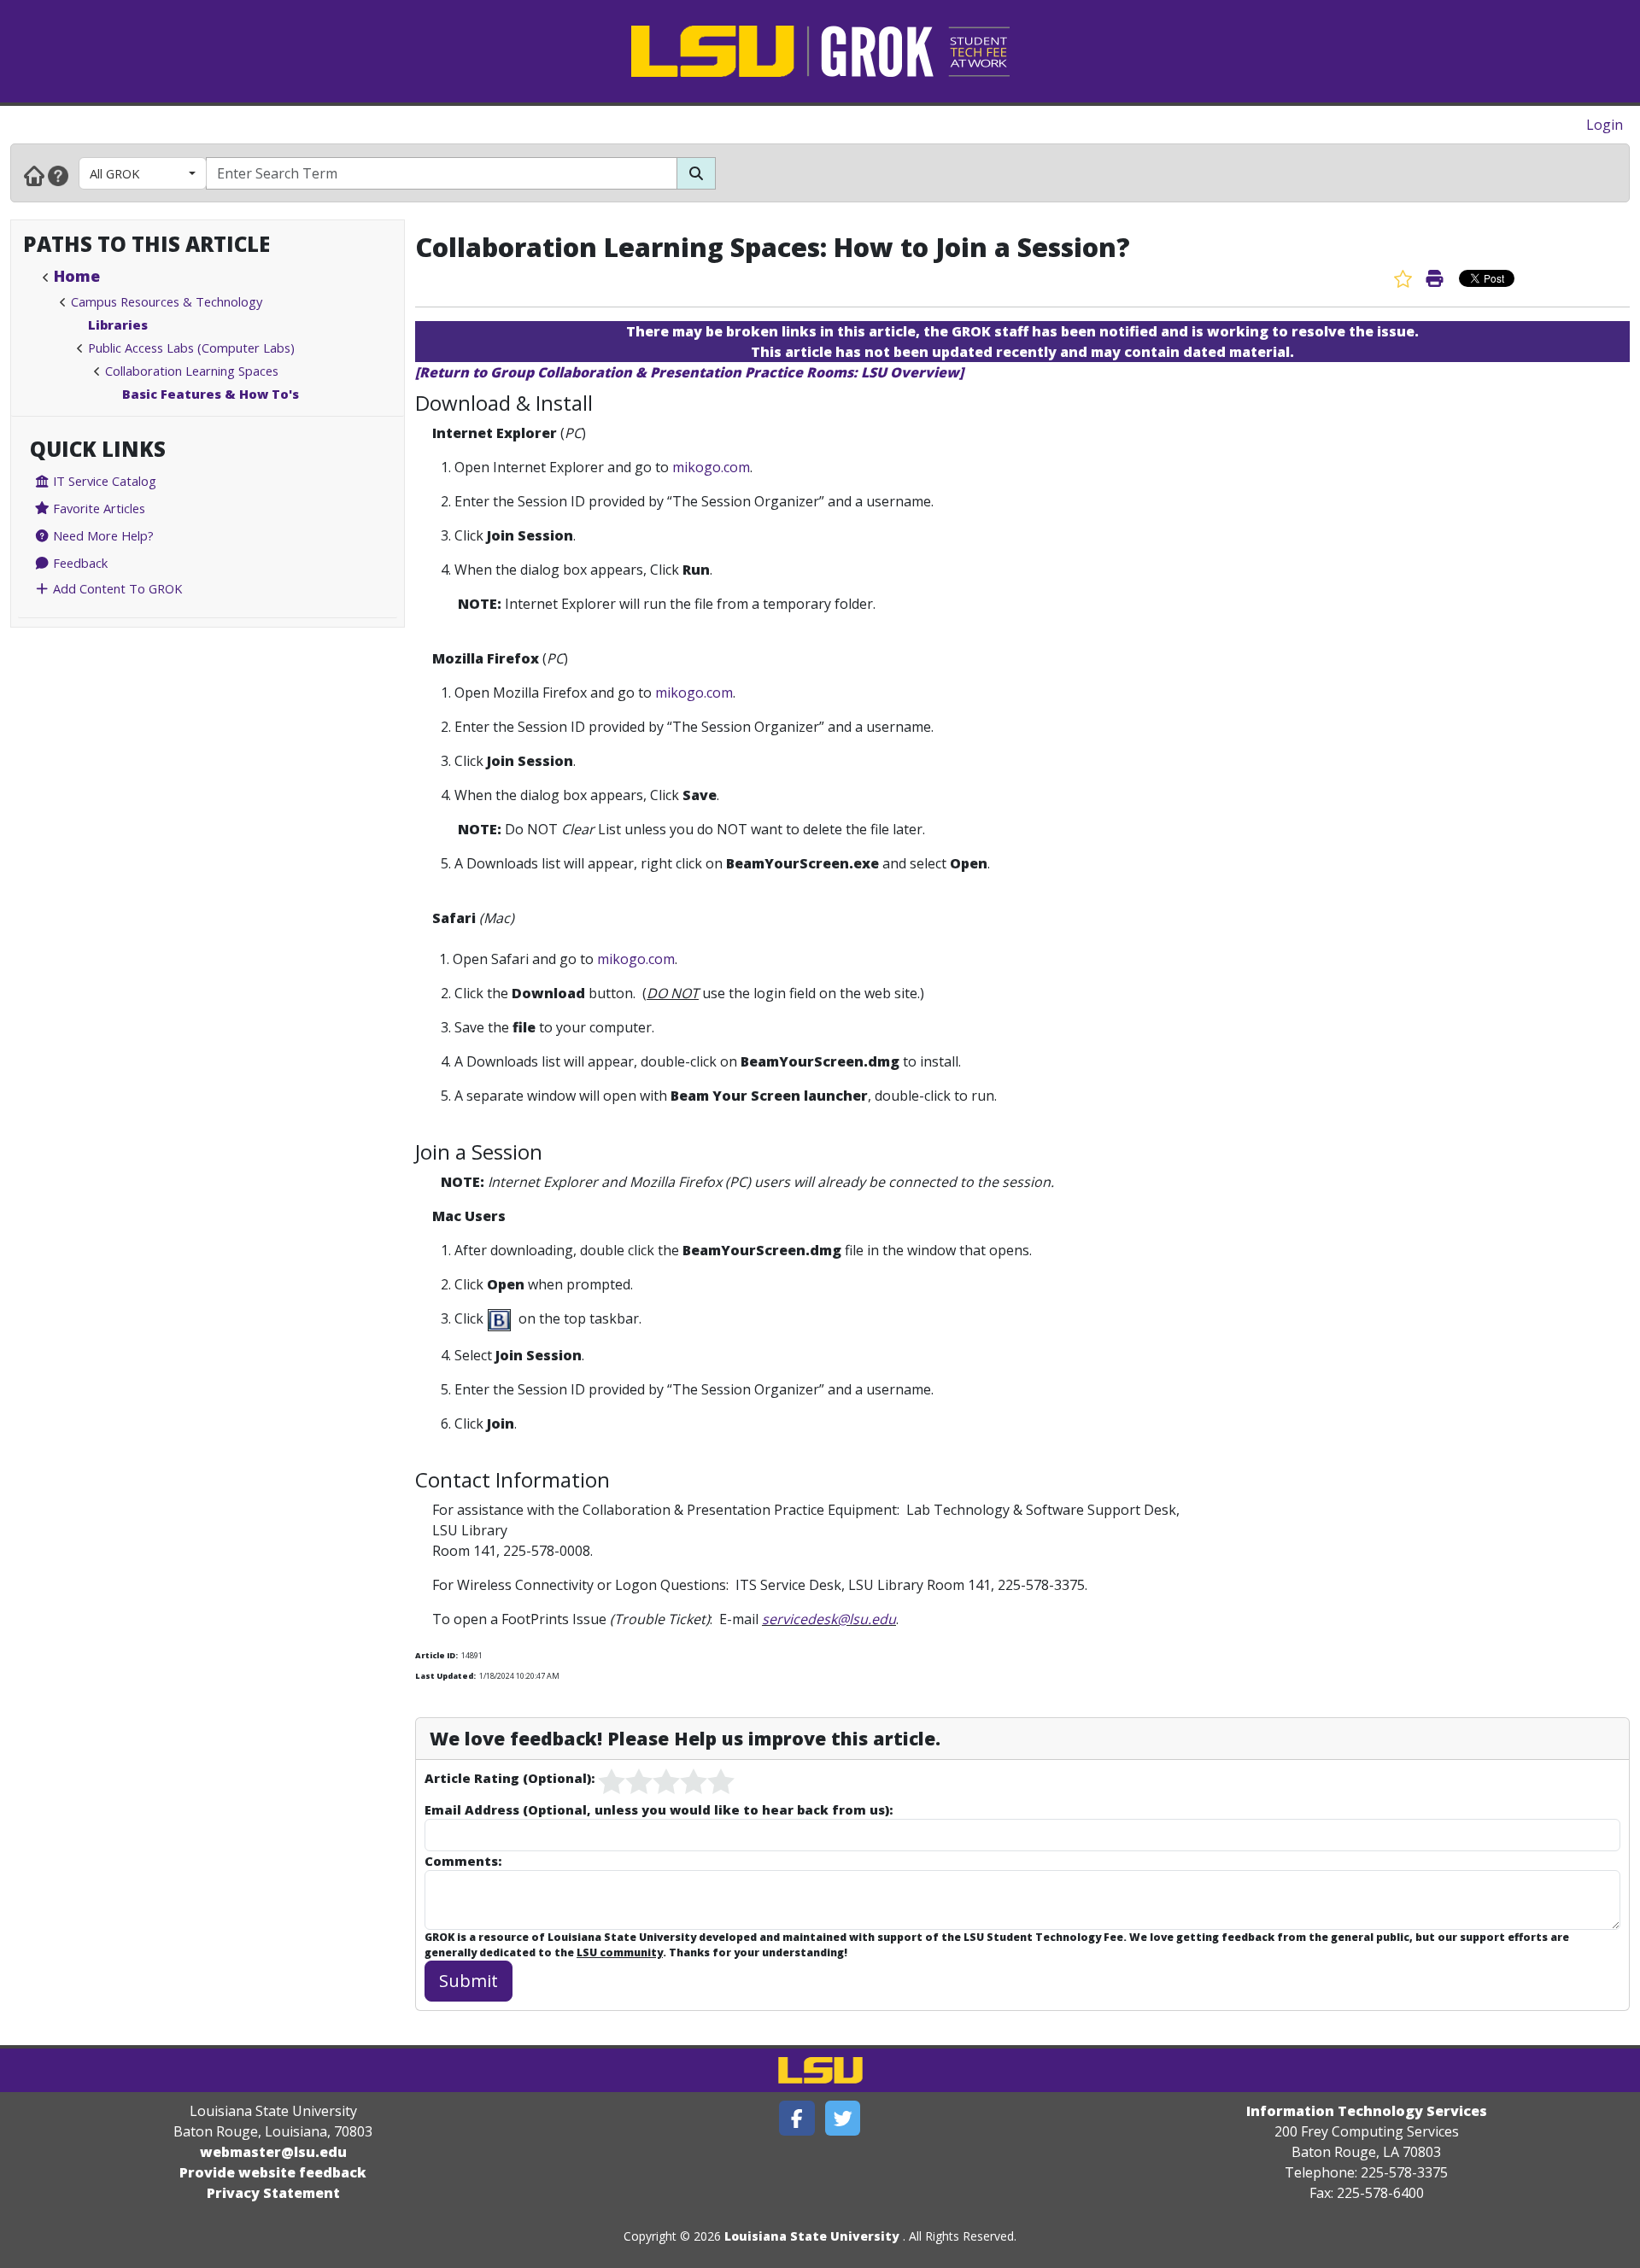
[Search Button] (696, 173)
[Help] (58, 175)
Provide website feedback (273, 2172)
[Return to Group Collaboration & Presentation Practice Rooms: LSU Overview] (689, 372)
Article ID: (436, 1655)
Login (1605, 125)
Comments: (463, 1861)
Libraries (118, 324)
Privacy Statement (273, 2193)
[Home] (34, 175)
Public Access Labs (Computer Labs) (191, 348)
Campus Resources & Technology (167, 301)
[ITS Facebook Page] (797, 2118)
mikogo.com (711, 467)
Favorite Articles (97, 508)
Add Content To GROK (116, 588)
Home (77, 276)
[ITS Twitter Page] (843, 2118)
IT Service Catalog (103, 481)
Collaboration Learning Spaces (192, 371)
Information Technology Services (1367, 2111)
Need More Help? (102, 535)
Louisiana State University (812, 2236)
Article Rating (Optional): (510, 1778)
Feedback (79, 563)
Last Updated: (445, 1676)
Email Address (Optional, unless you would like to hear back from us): (659, 1809)
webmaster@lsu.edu (273, 2152)
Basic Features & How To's (211, 394)
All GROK (114, 173)
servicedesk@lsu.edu (829, 1619)
